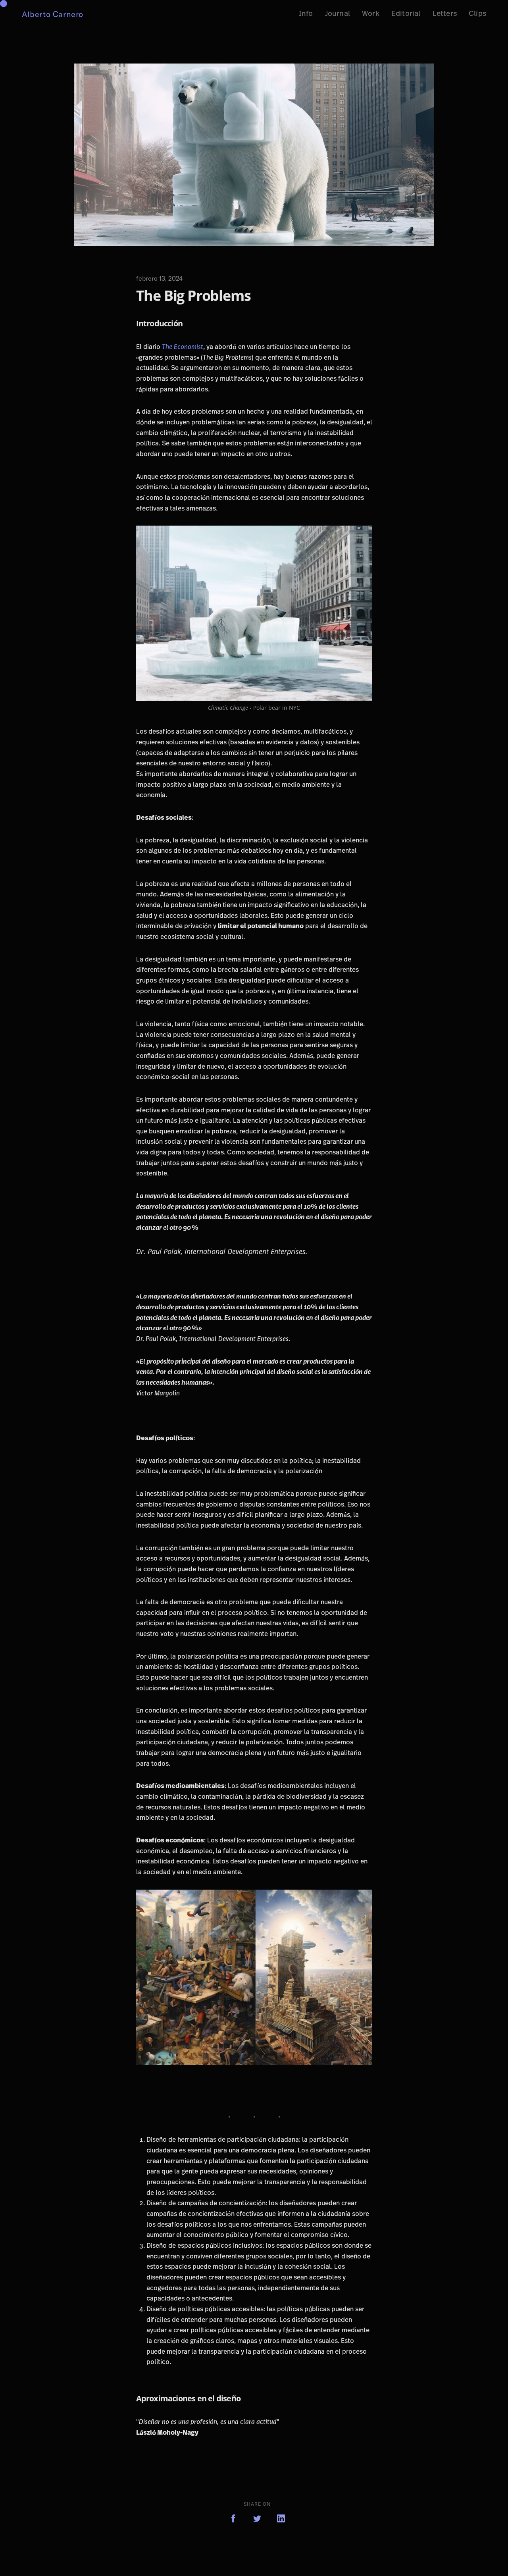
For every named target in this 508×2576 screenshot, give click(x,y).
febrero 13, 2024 (159, 278)
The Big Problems (193, 296)
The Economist (183, 347)
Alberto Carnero (53, 14)
